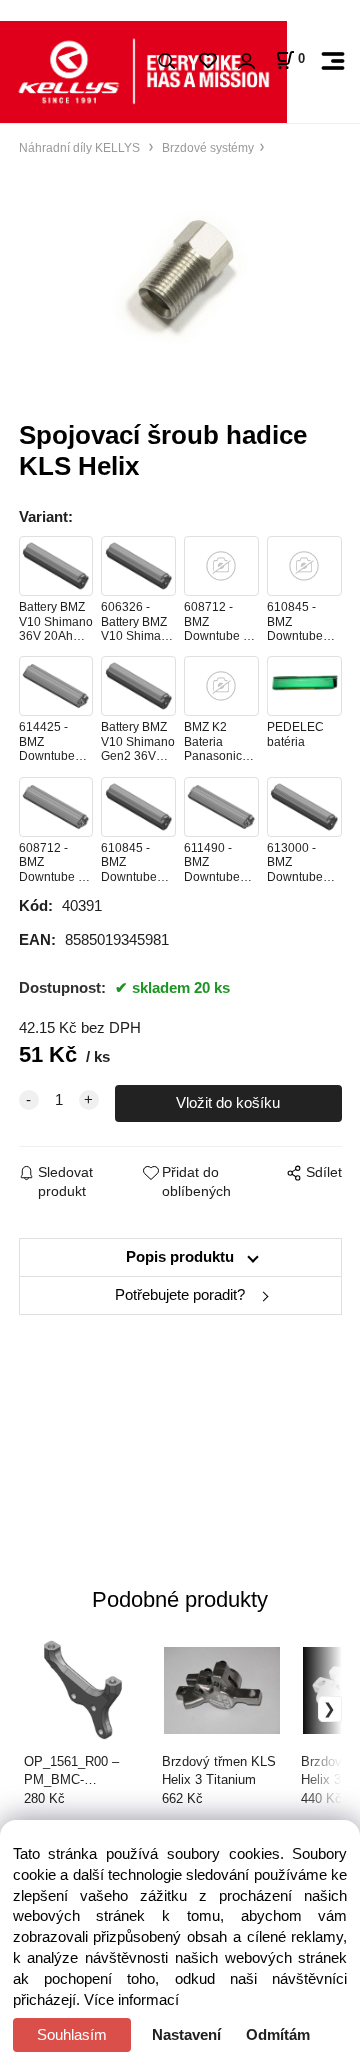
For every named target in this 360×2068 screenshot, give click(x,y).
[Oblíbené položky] (207, 61)
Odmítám (278, 2035)
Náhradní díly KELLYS (81, 147)
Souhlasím (72, 2035)
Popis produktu (180, 1257)
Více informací (131, 2000)
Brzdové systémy (206, 147)
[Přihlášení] (246, 61)
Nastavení (186, 2035)
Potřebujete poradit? (180, 1295)
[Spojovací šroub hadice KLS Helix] (180, 278)
